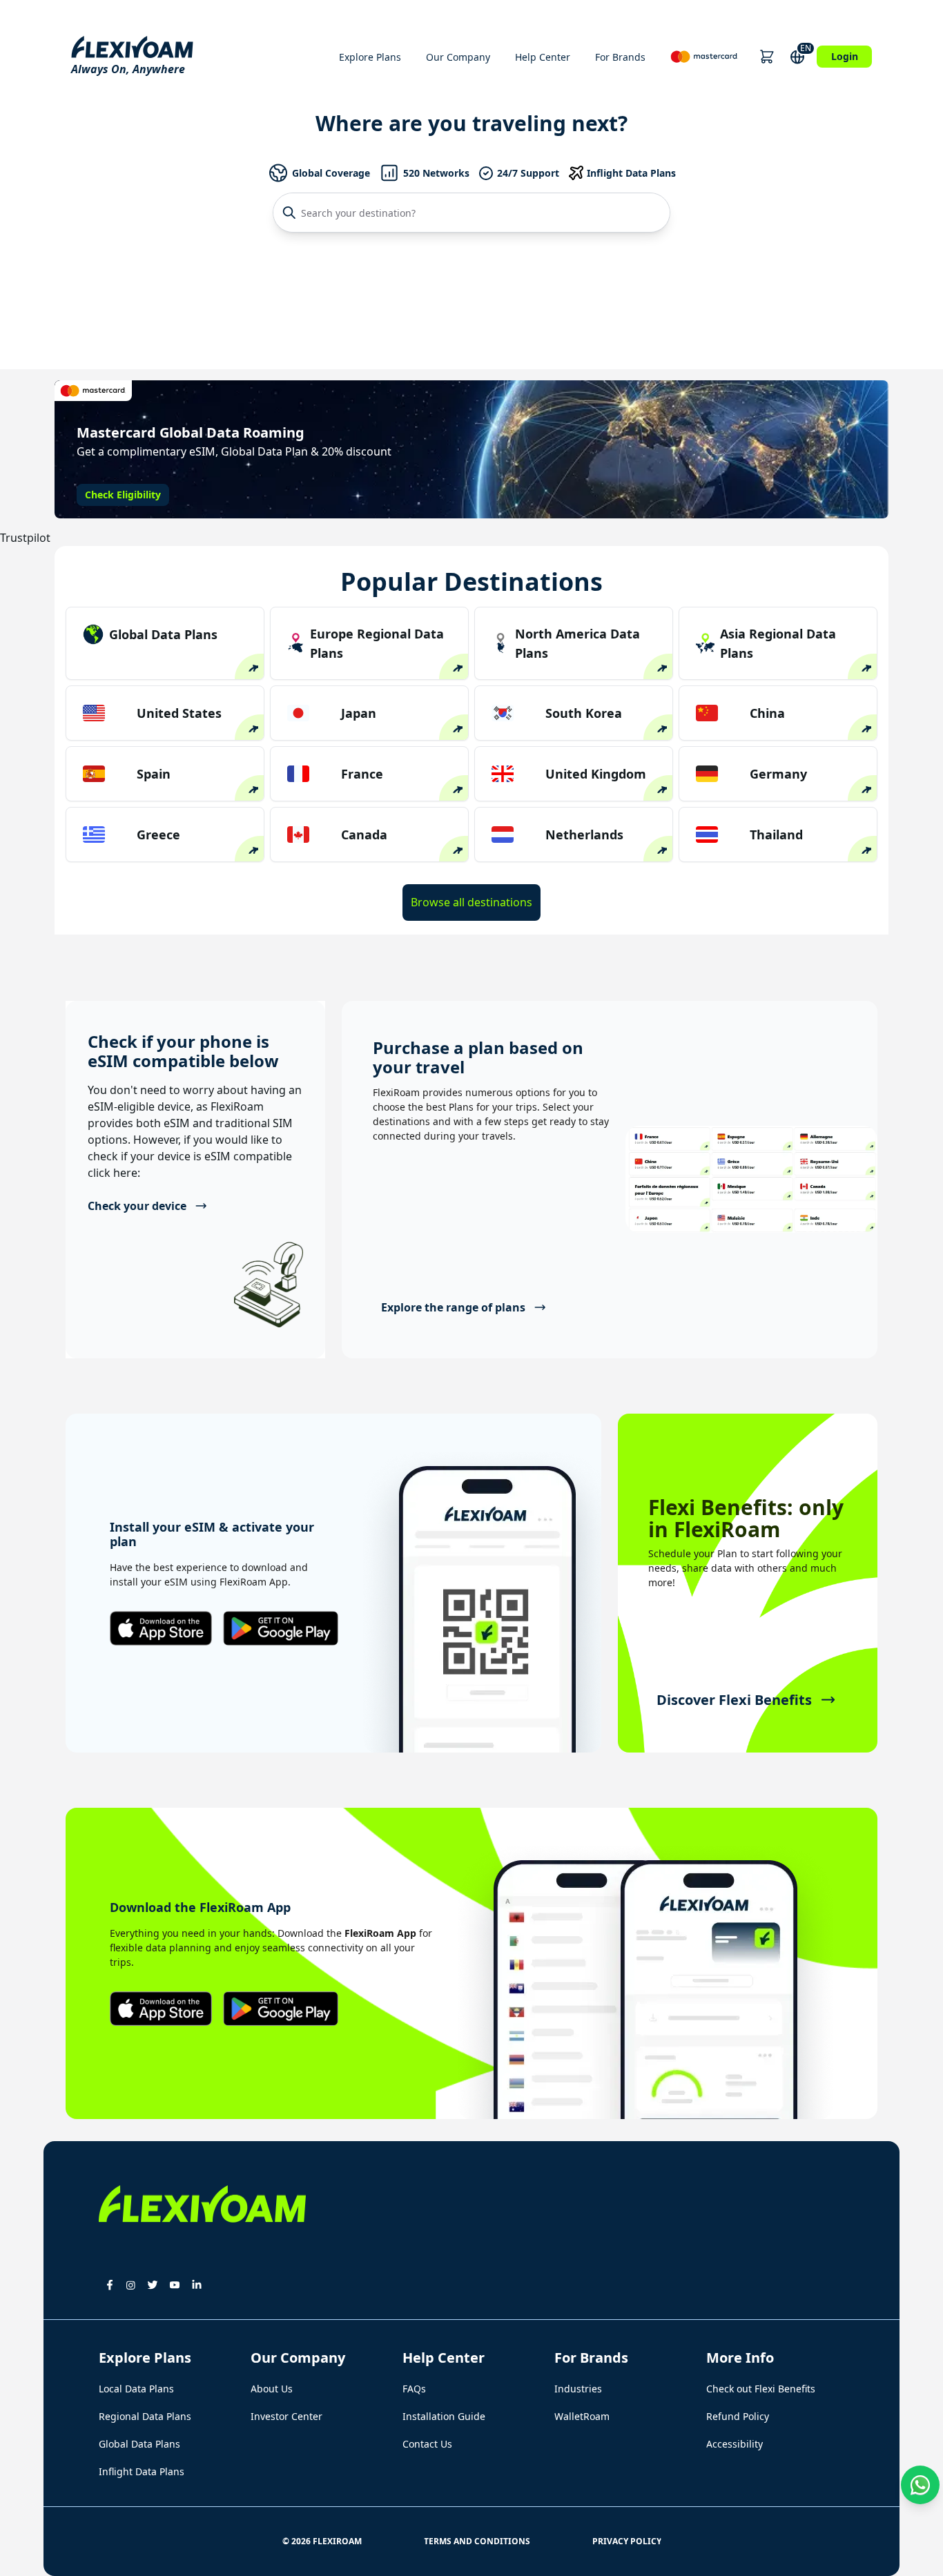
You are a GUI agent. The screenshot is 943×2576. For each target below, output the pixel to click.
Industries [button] (578, 2389)
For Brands (620, 57)
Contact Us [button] (427, 2444)
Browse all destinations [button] (471, 902)
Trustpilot (25, 538)
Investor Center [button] (286, 2416)
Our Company (458, 57)
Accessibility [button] (735, 2444)
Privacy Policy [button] (627, 2541)
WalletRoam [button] (582, 2416)
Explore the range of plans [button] (453, 1307)
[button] (767, 57)
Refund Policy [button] (738, 2416)
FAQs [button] (414, 2389)
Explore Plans (370, 57)
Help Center (543, 57)
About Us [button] (272, 2389)
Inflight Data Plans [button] (142, 2471)
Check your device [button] (137, 1206)
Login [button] (845, 56)
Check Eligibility (123, 495)
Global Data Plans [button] (139, 2444)
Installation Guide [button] (444, 2416)
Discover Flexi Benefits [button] (734, 1700)
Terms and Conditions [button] (477, 2541)
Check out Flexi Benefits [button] (761, 2389)
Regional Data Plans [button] (145, 2416)
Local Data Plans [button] (136, 2389)
